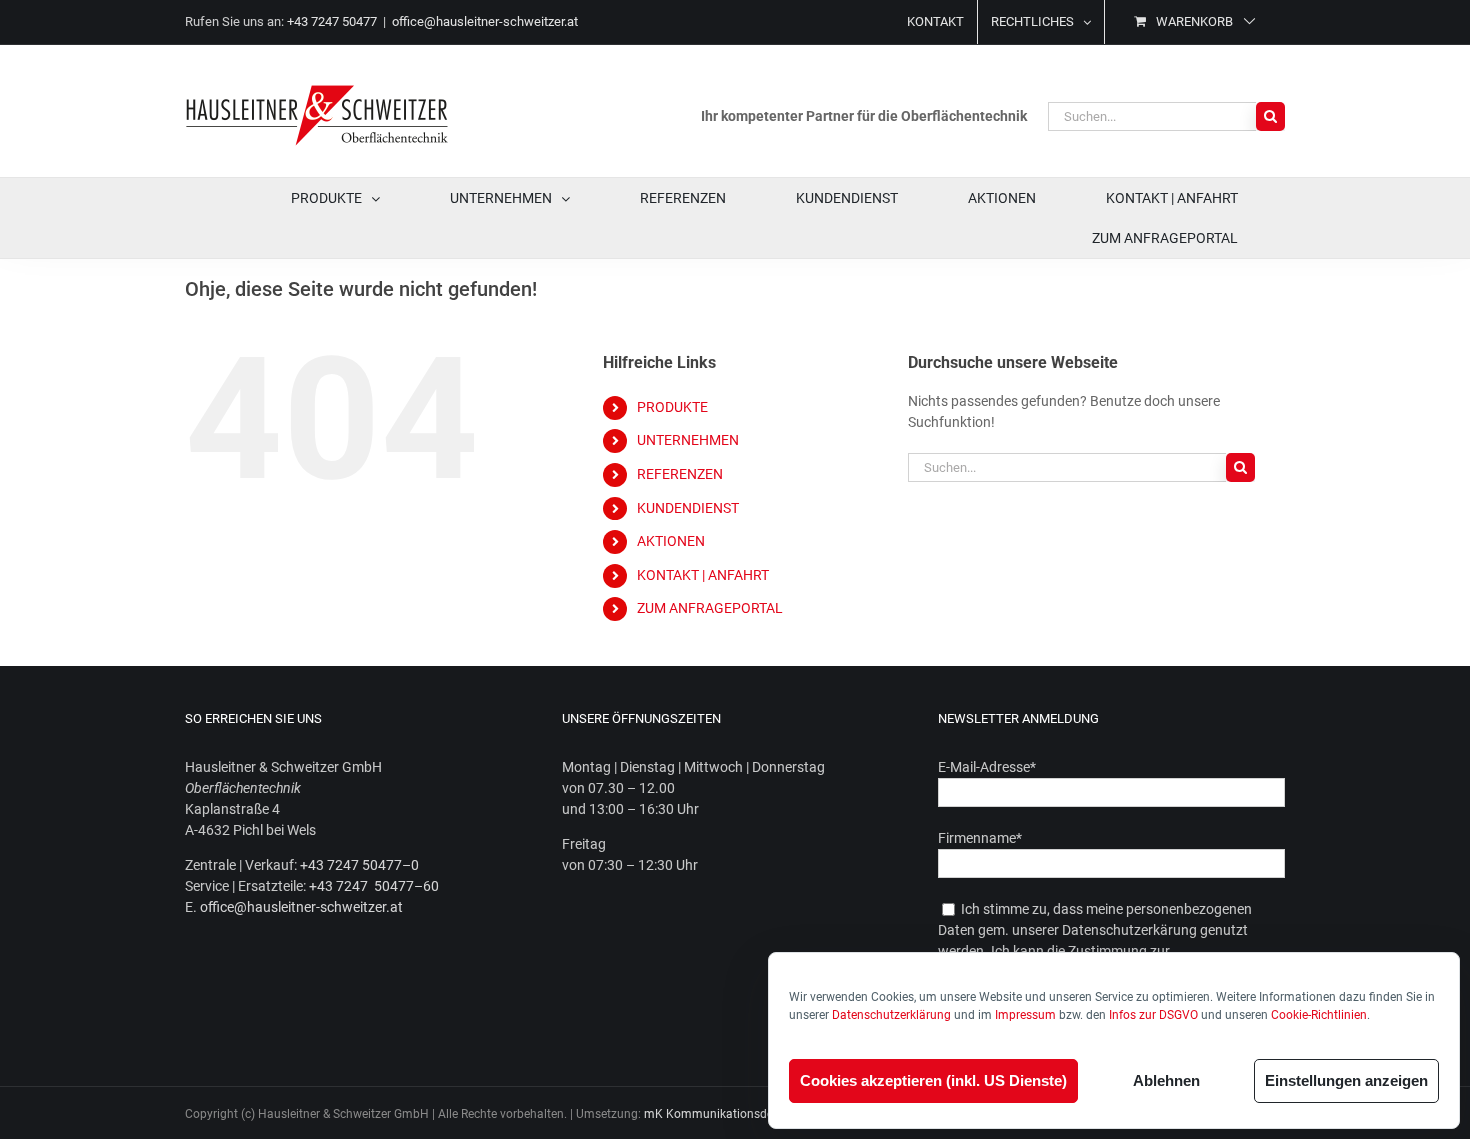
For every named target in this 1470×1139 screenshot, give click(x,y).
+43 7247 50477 (332, 21)
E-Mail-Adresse (987, 767)
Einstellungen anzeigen (1346, 1080)
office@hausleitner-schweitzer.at (485, 21)
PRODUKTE (672, 407)
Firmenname (980, 838)
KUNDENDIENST (688, 508)
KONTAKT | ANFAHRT (703, 575)
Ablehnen (1166, 1080)
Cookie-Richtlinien (1319, 1015)
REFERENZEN (680, 474)
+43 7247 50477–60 (374, 886)
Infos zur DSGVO (1153, 1015)
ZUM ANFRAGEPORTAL (710, 608)
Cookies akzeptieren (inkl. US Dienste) (933, 1080)
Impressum (1025, 1015)
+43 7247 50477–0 (359, 865)
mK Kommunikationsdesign (720, 1114)
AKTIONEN (671, 541)
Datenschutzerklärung (891, 1015)
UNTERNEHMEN (688, 440)
